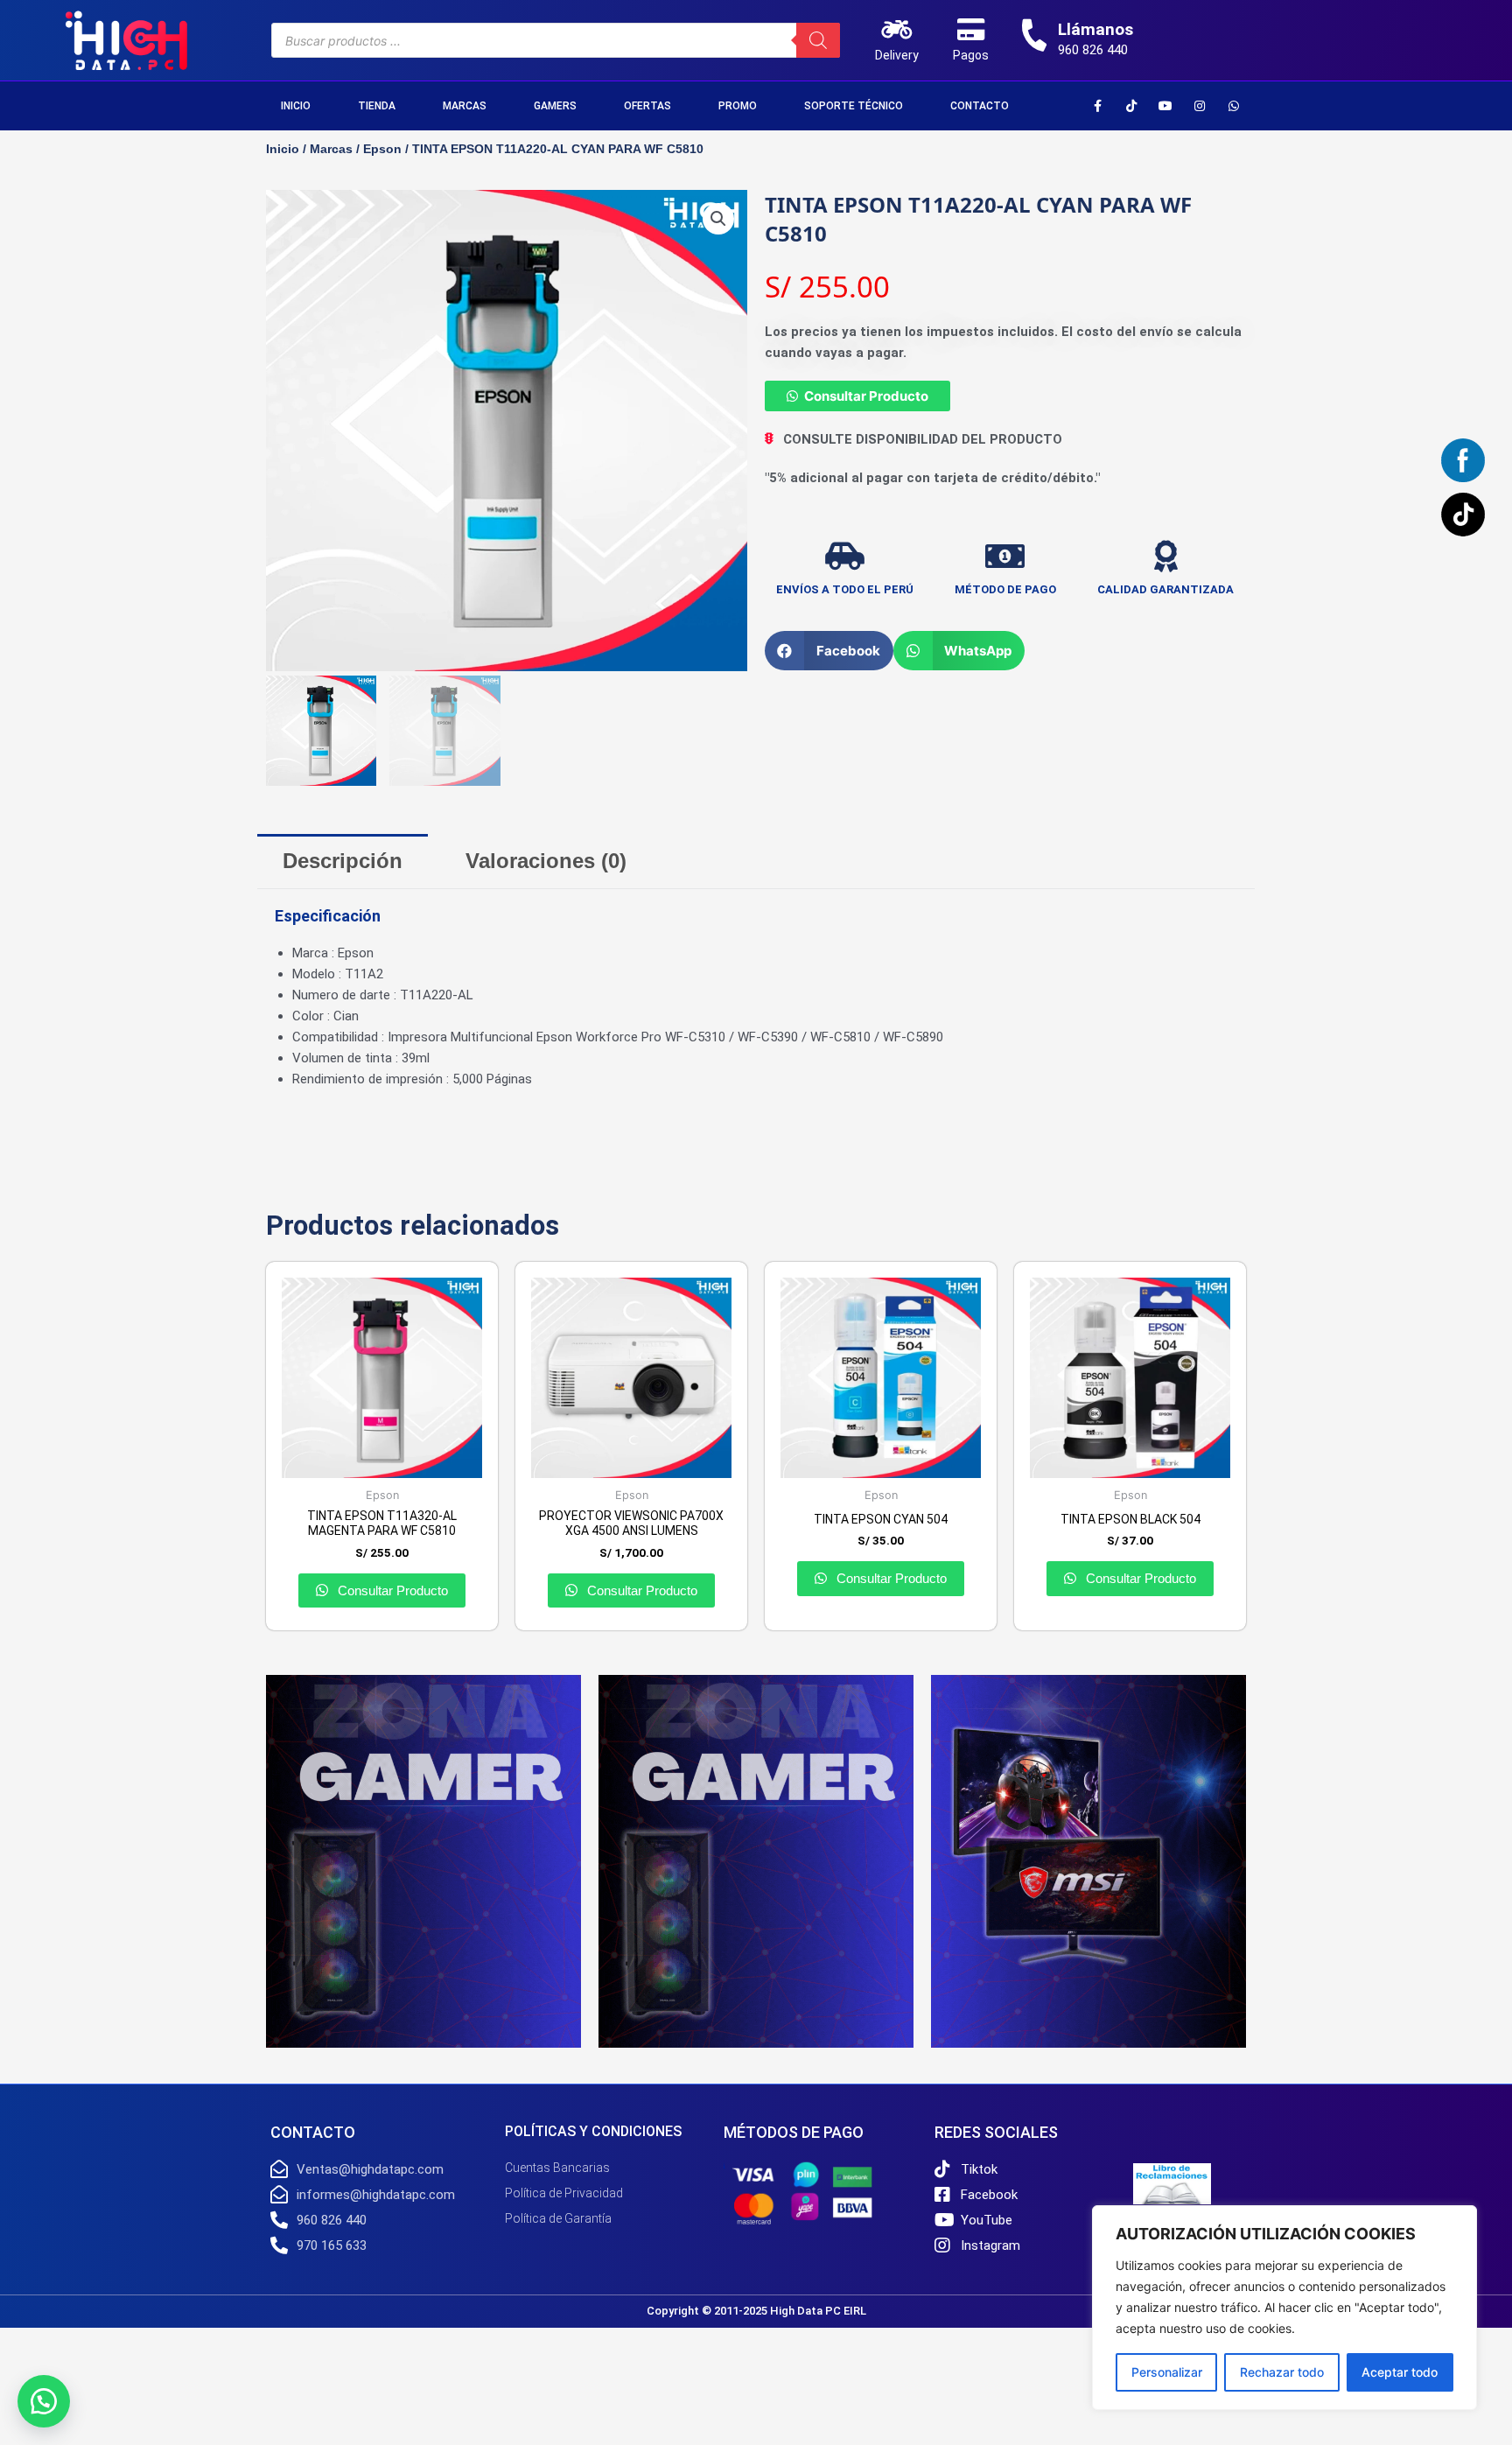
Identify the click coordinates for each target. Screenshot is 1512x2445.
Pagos (971, 55)
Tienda (377, 106)
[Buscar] (818, 40)
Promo (738, 106)
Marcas (465, 106)
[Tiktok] (1131, 106)
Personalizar (1167, 2372)
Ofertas (647, 106)
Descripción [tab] (343, 861)
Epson (382, 149)
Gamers (555, 106)
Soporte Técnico (854, 106)
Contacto (980, 106)
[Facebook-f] (1097, 106)
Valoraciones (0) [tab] (546, 861)
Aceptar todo (1400, 2372)
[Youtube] (1165, 106)
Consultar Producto (866, 396)
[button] (718, 219)
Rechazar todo (1282, 2372)
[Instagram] (1200, 106)
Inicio (296, 106)
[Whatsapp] (1234, 106)
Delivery (897, 55)
